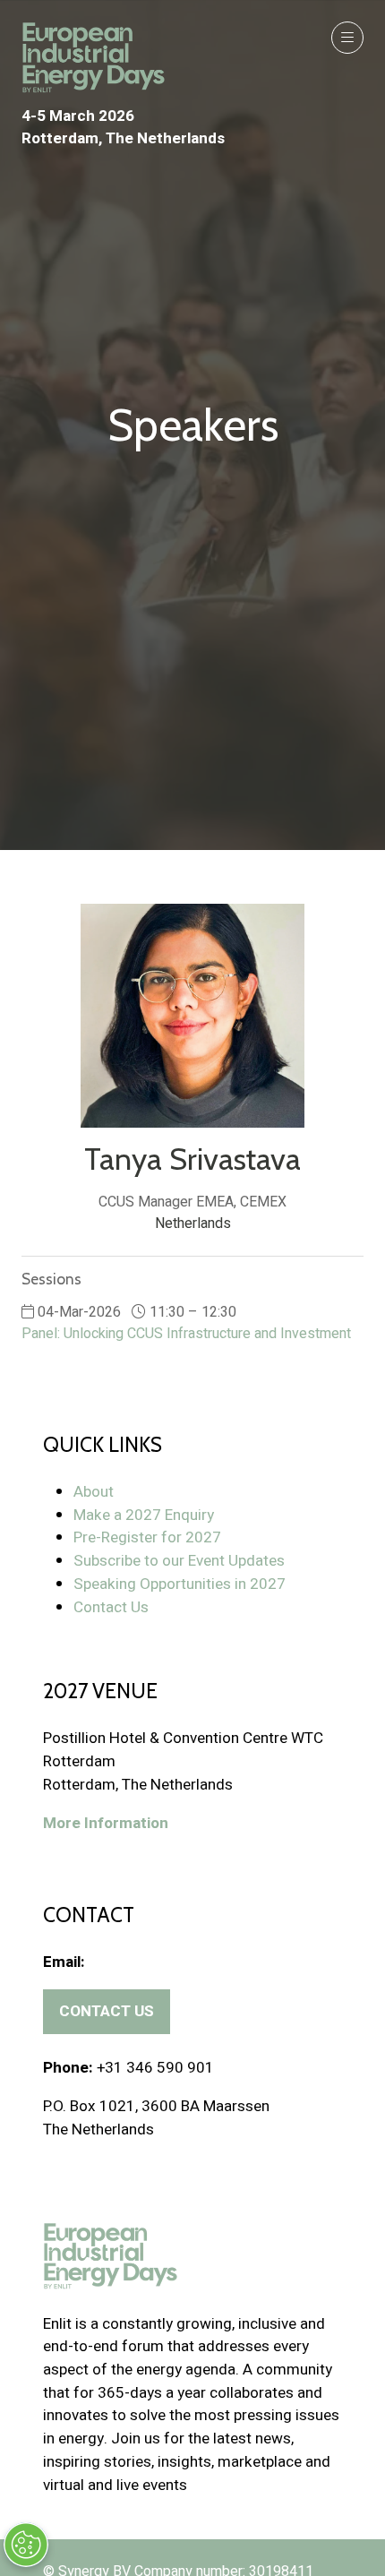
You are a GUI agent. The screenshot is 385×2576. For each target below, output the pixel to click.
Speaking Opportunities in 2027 (180, 1584)
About (94, 1492)
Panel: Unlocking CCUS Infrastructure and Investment (186, 1334)
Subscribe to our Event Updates (179, 1561)
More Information (106, 1823)
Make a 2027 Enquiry (144, 1515)
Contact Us (111, 1607)
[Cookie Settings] (26, 2545)
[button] (347, 38)
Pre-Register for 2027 (147, 1537)
